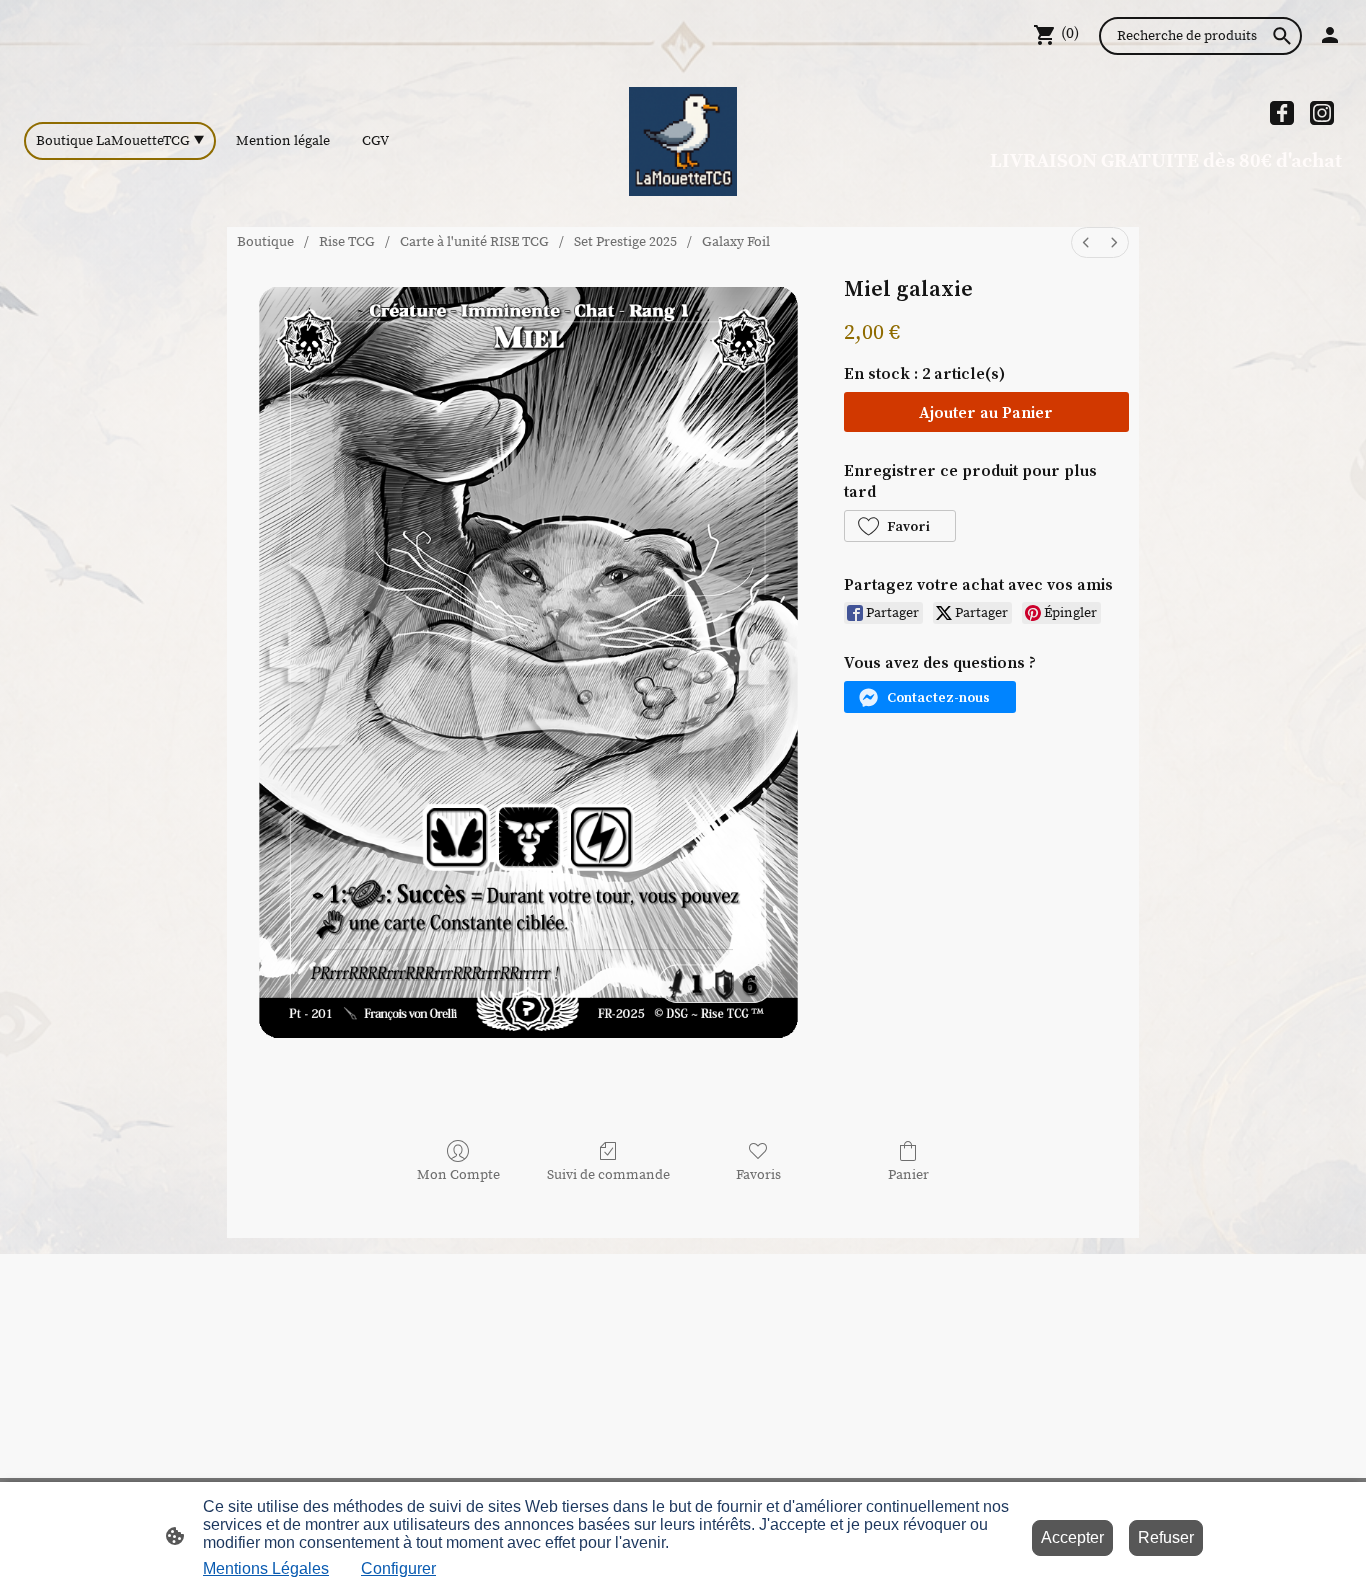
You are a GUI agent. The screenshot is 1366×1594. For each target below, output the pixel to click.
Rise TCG (347, 242)
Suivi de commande (608, 1175)
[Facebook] (1282, 113)
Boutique (265, 242)
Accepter (1072, 1537)
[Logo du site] (683, 141)
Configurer (398, 1568)
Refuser (1166, 1537)
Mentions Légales (266, 1568)
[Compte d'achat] (1330, 35)
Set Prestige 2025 (625, 242)
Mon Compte (458, 1175)
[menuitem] (1086, 242)
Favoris (758, 1175)
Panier (908, 1175)
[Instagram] (1322, 113)
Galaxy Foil (736, 242)
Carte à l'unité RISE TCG (474, 242)
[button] (900, 526)
